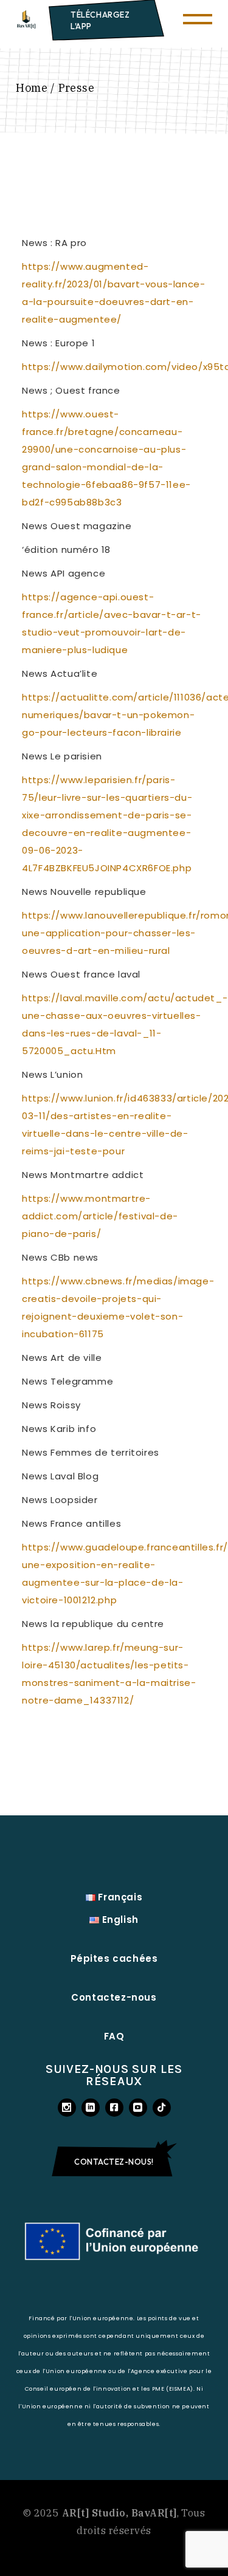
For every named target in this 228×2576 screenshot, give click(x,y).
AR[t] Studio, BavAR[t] (119, 2513)
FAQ (114, 2036)
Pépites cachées (114, 1958)
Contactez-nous (114, 1997)
